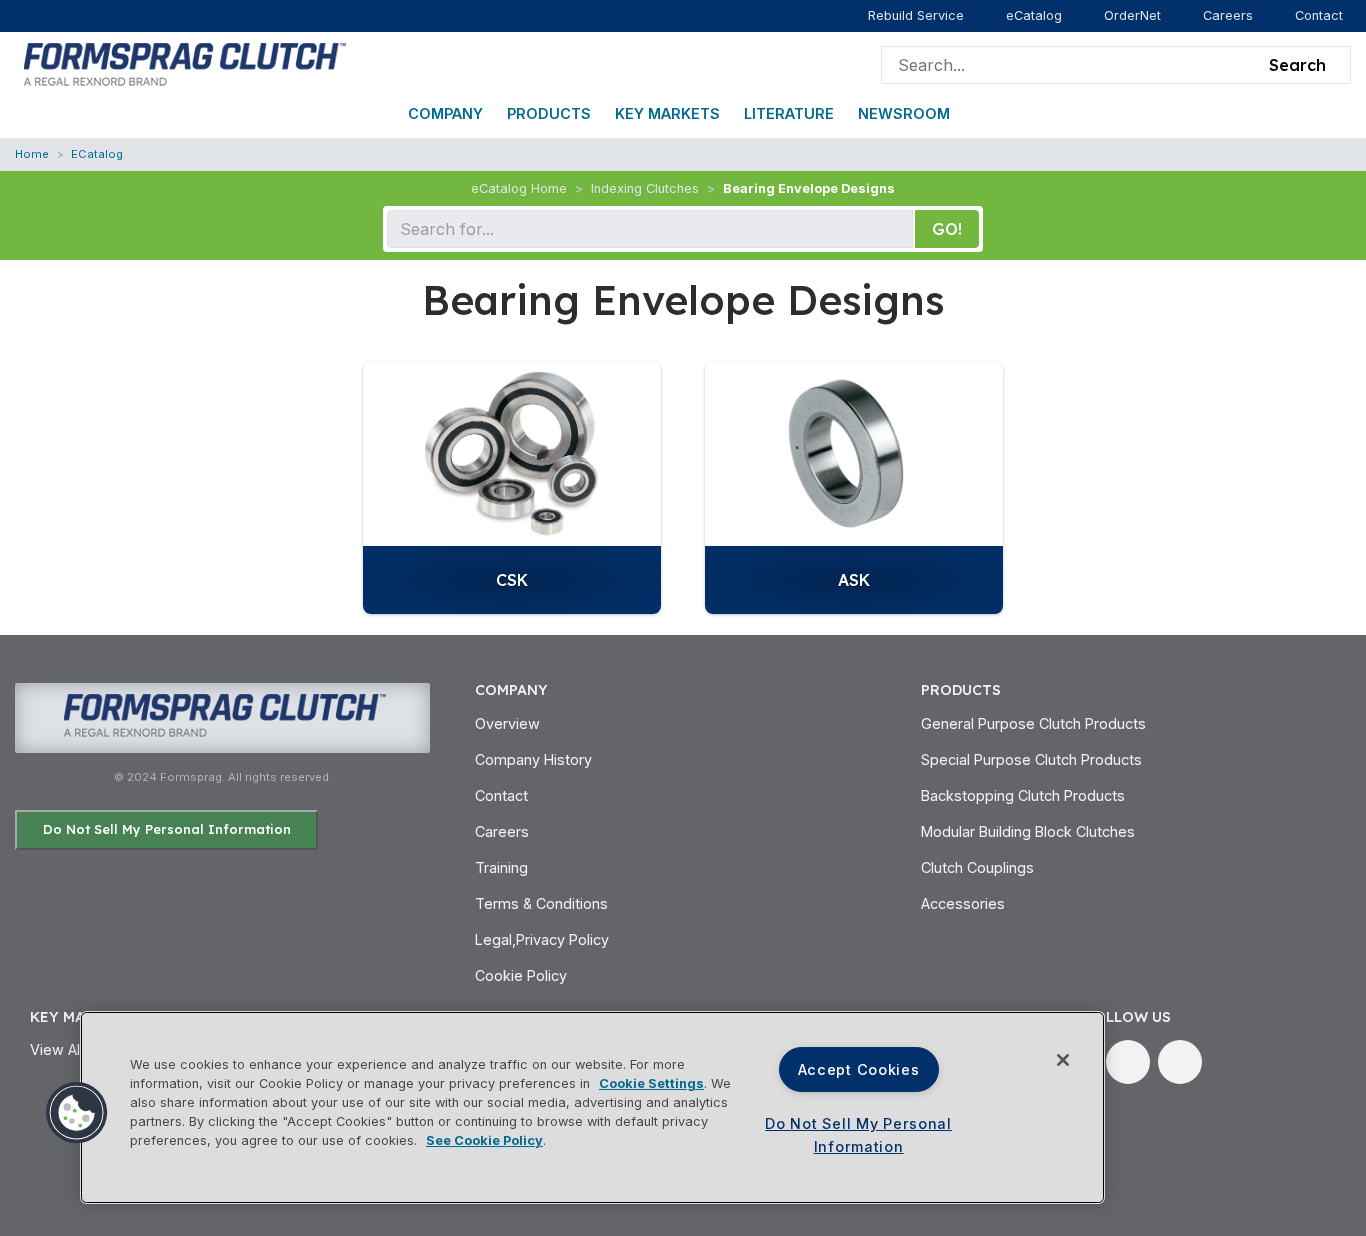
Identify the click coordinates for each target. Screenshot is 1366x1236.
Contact (1319, 15)
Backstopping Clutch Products (1023, 795)
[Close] (1063, 1060)
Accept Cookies (859, 1069)
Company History (533, 759)
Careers (1228, 15)
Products (549, 113)
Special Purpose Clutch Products (1031, 759)
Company (445, 113)
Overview (507, 723)
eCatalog (1034, 15)
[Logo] (182, 63)
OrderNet (1132, 15)
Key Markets (667, 113)
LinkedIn (1128, 1062)
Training (501, 867)
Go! (947, 229)
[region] (592, 1107)
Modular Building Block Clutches (1028, 831)
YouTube (1180, 1062)
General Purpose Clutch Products (1033, 723)
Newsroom (904, 113)
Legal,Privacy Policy (542, 939)
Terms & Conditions (541, 903)
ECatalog (97, 154)
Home (32, 154)
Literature (789, 113)
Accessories (963, 903)
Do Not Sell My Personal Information (167, 829)
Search (1297, 65)
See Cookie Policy (484, 1140)
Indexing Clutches (645, 188)
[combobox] (1070, 65)
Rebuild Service (916, 15)
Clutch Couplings (977, 867)
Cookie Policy (521, 975)
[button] (77, 1113)
